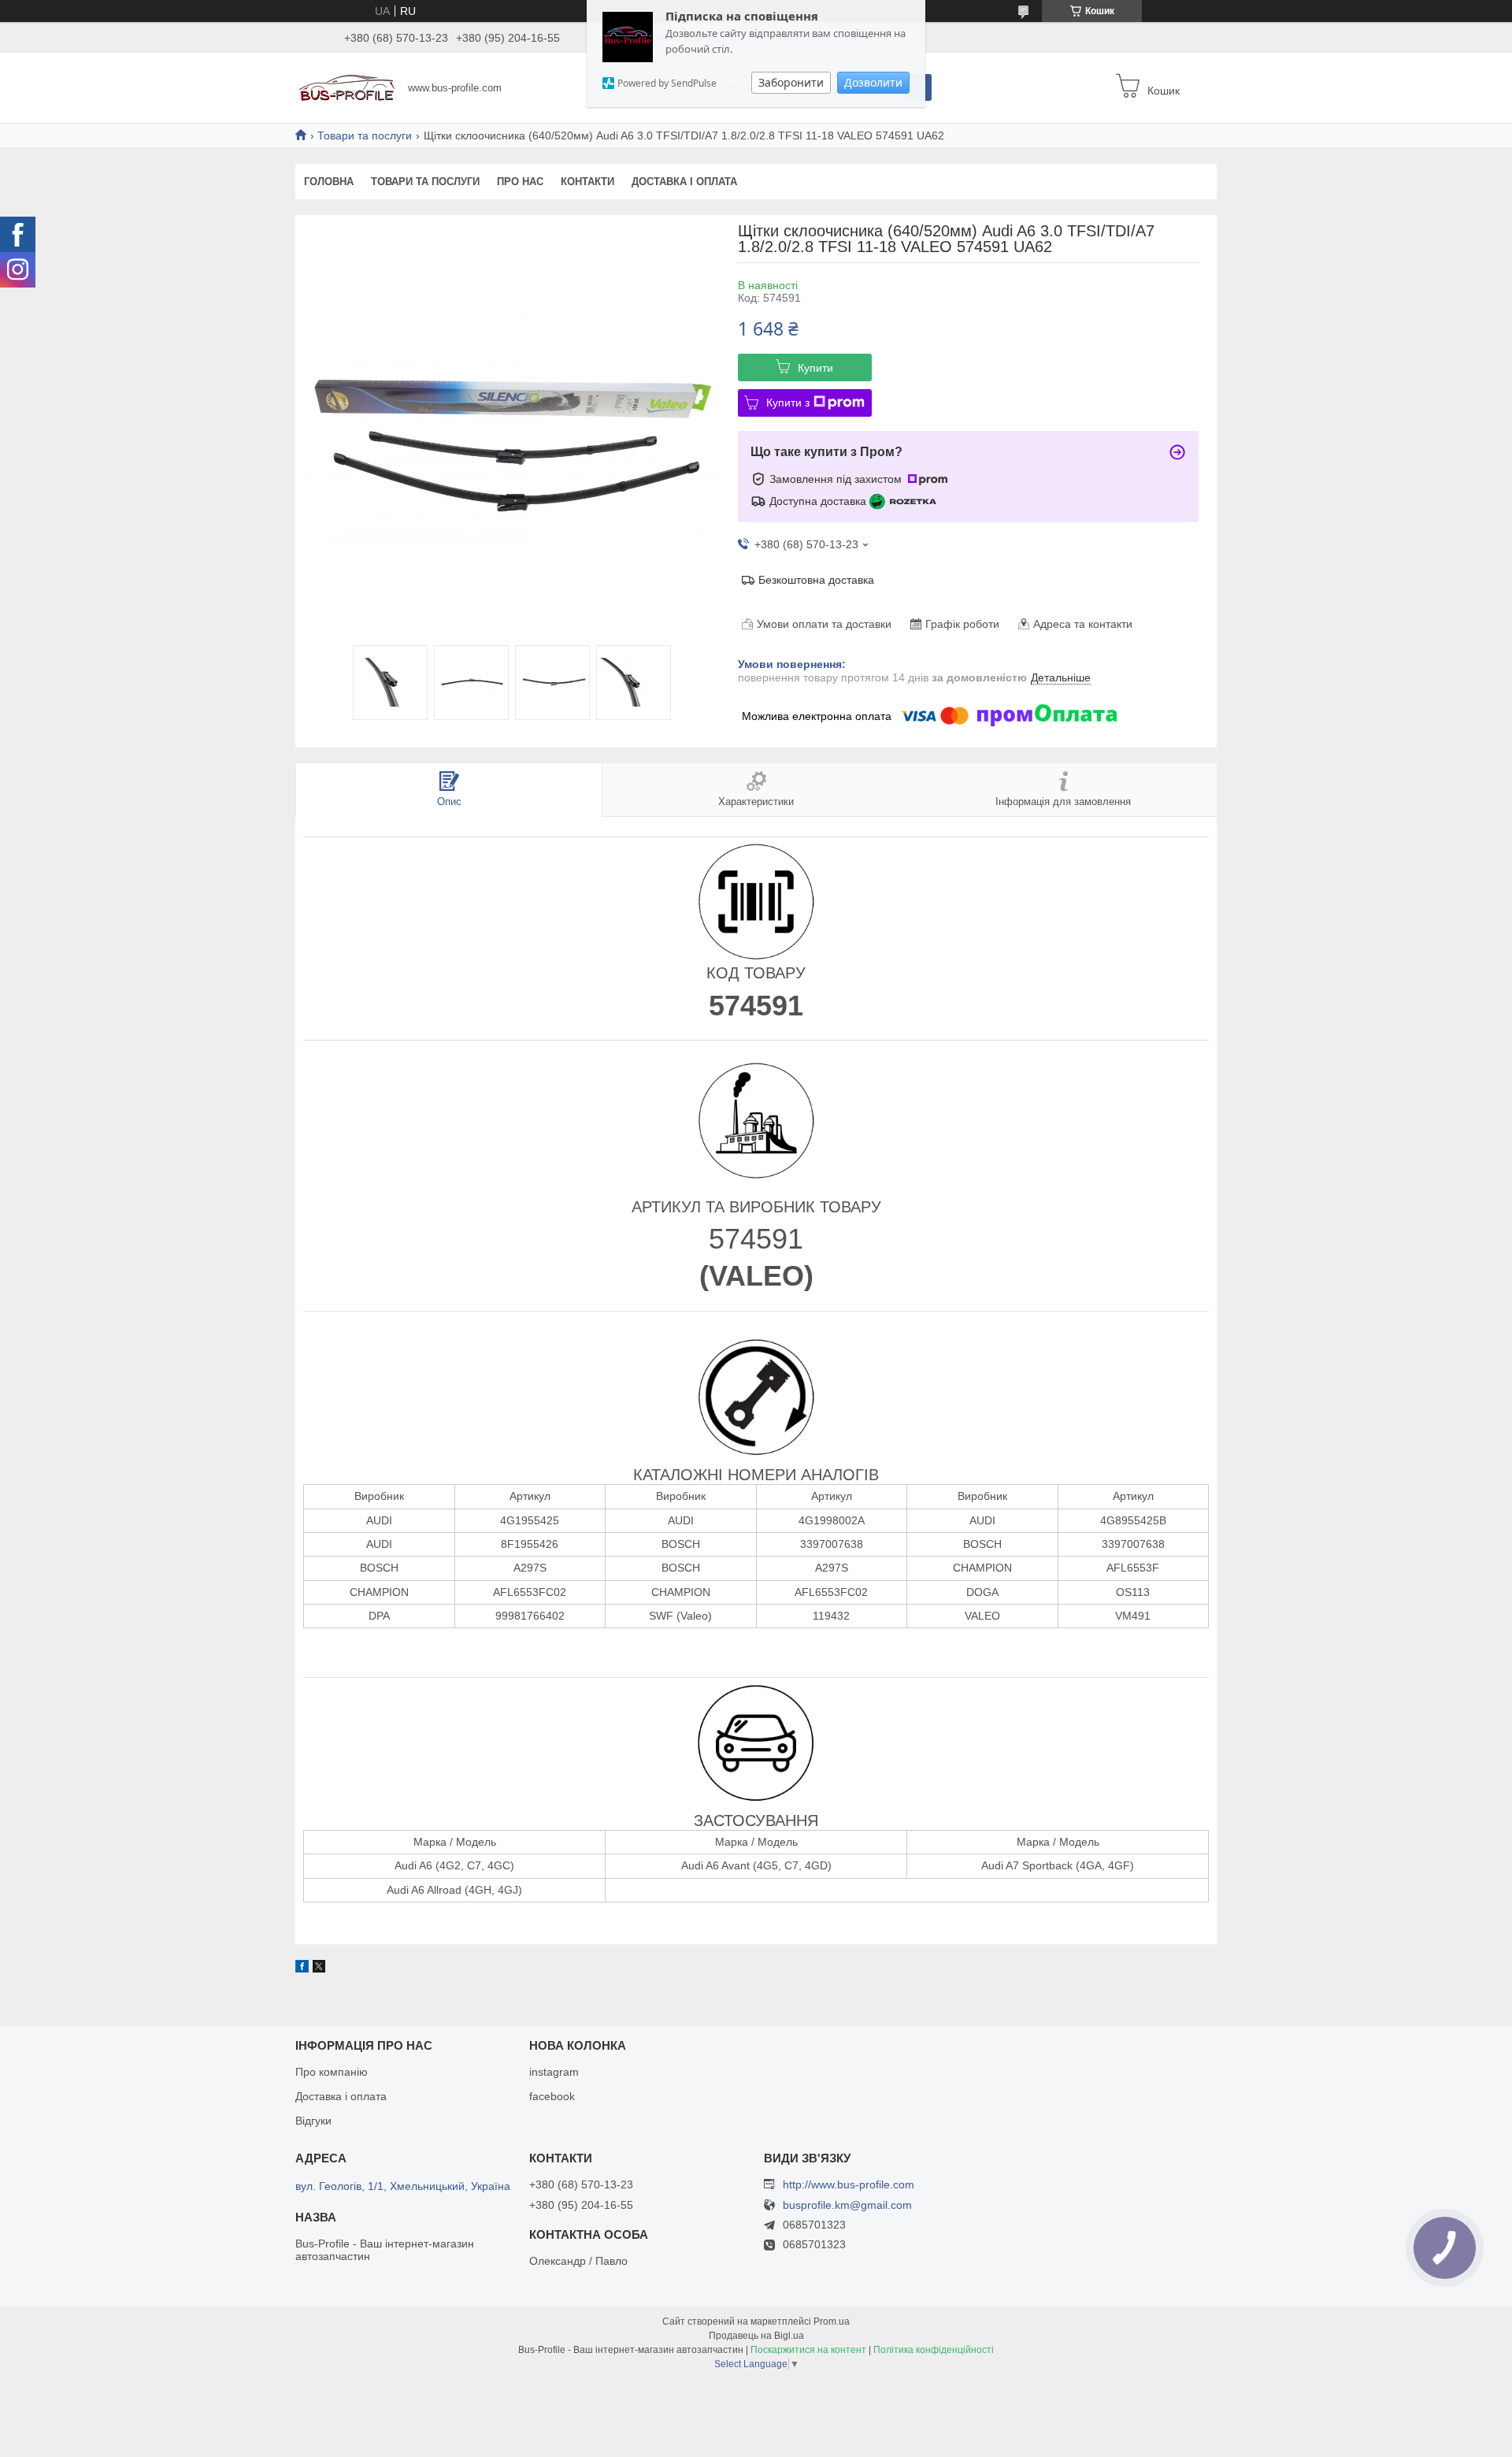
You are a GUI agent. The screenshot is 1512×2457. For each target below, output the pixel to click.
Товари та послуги (365, 135)
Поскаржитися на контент (808, 2350)
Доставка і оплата (684, 182)
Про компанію (332, 2072)
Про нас (520, 182)
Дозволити (873, 82)
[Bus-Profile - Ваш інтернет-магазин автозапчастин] (347, 87)
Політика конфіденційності (934, 2350)
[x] (319, 1969)
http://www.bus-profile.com (849, 2184)
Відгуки (313, 2121)
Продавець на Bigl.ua (756, 2336)
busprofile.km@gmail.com (847, 2205)
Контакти (587, 182)
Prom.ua (832, 2322)
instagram (554, 2072)
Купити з (788, 403)
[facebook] (302, 1969)
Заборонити (791, 82)
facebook (552, 2096)
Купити (815, 368)
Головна (329, 182)
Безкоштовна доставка (816, 580)
